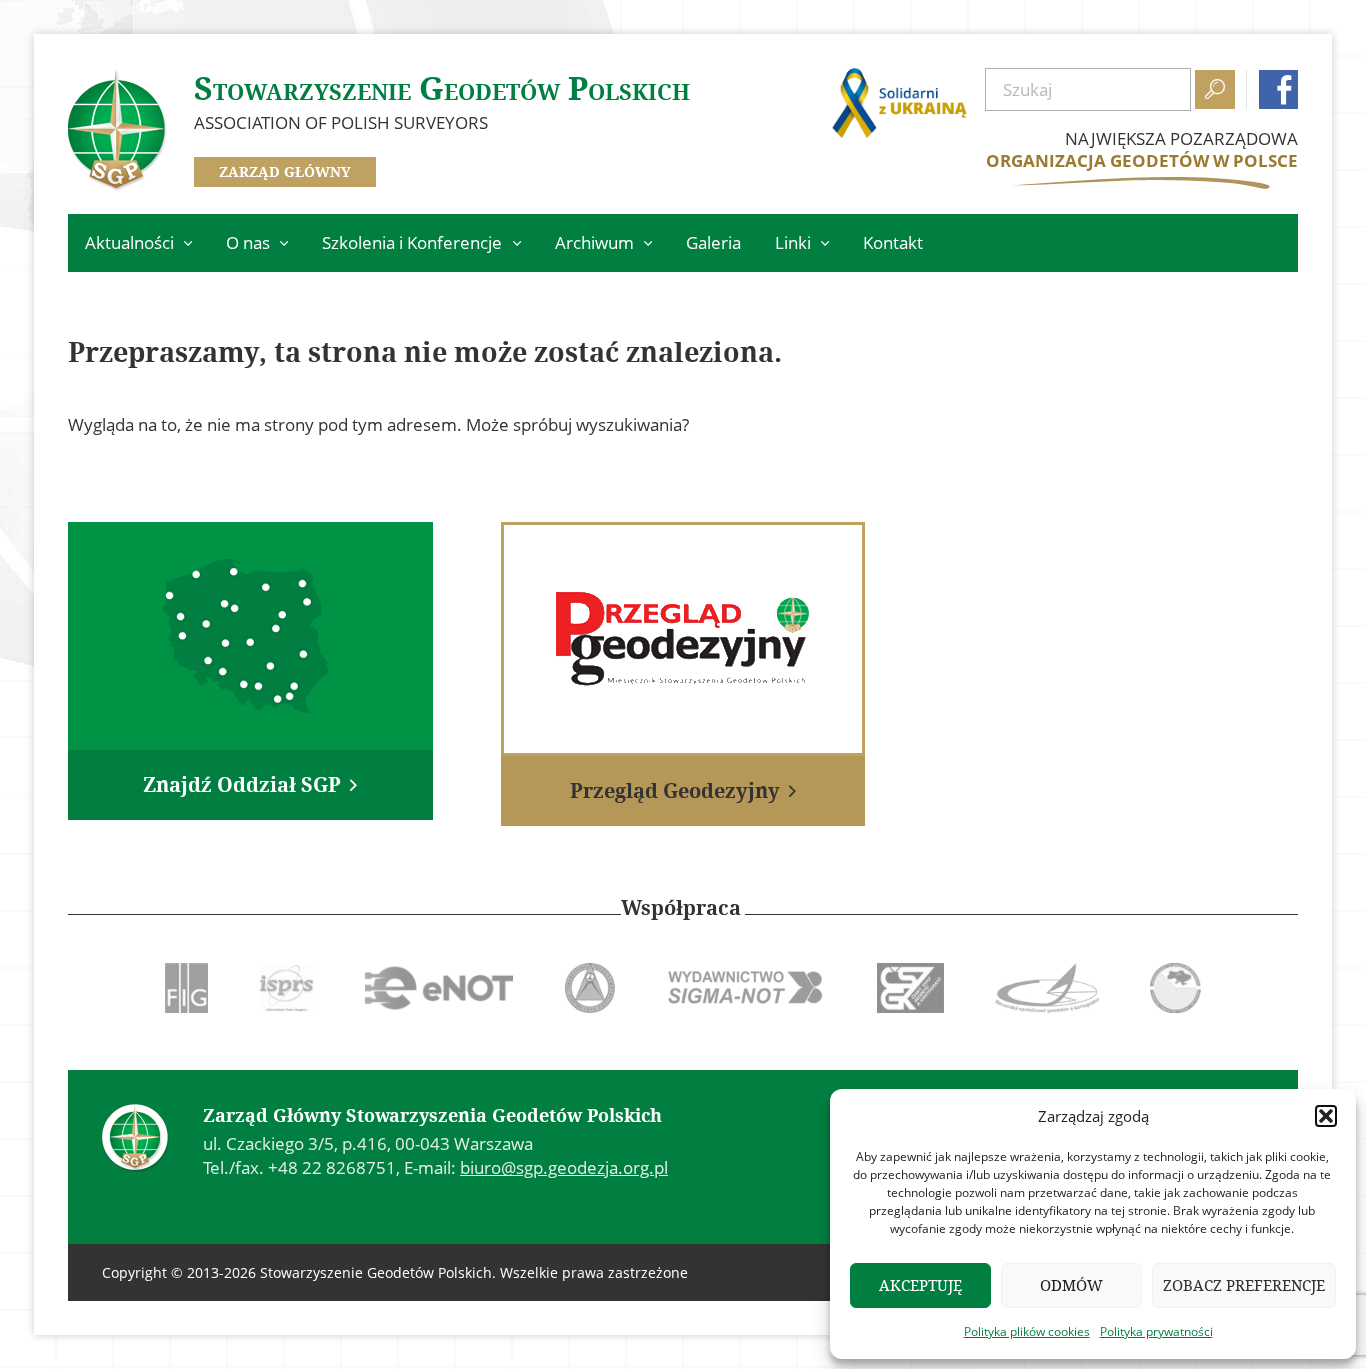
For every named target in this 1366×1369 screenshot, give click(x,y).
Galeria (713, 242)
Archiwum (594, 242)
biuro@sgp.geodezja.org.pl (564, 1167)
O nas (248, 242)
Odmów (1071, 1285)
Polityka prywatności (1156, 1331)
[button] (1326, 1116)
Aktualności (129, 242)
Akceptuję (920, 1285)
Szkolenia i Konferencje (412, 242)
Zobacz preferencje (1244, 1285)
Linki (793, 242)
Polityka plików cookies (1027, 1331)
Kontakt (893, 242)
